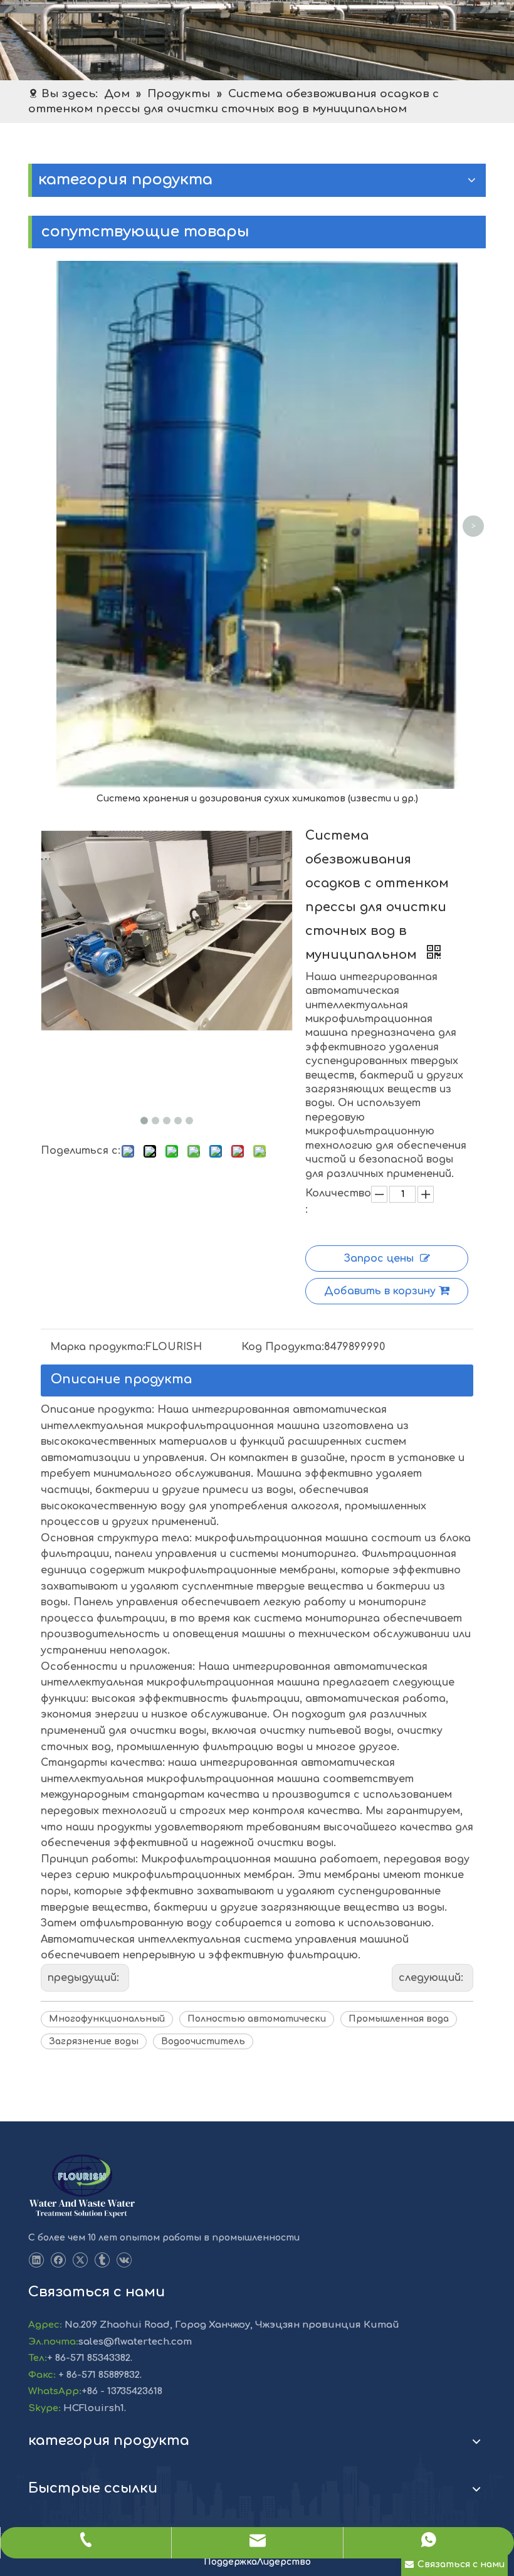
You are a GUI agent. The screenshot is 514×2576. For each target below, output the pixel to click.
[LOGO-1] (82, 2187)
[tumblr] (102, 2260)
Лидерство (284, 2562)
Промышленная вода (399, 2019)
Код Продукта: (283, 1347)
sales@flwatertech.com (135, 2342)
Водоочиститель (203, 2041)
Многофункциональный (107, 2019)
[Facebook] (58, 2260)
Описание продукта (121, 1379)
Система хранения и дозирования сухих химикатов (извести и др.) (257, 799)
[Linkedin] (36, 2260)
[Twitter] (80, 2260)
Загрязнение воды (94, 2041)
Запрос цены (379, 1259)
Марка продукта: (98, 1347)
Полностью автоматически (257, 2019)
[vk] (124, 2260)
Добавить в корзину (380, 1291)
